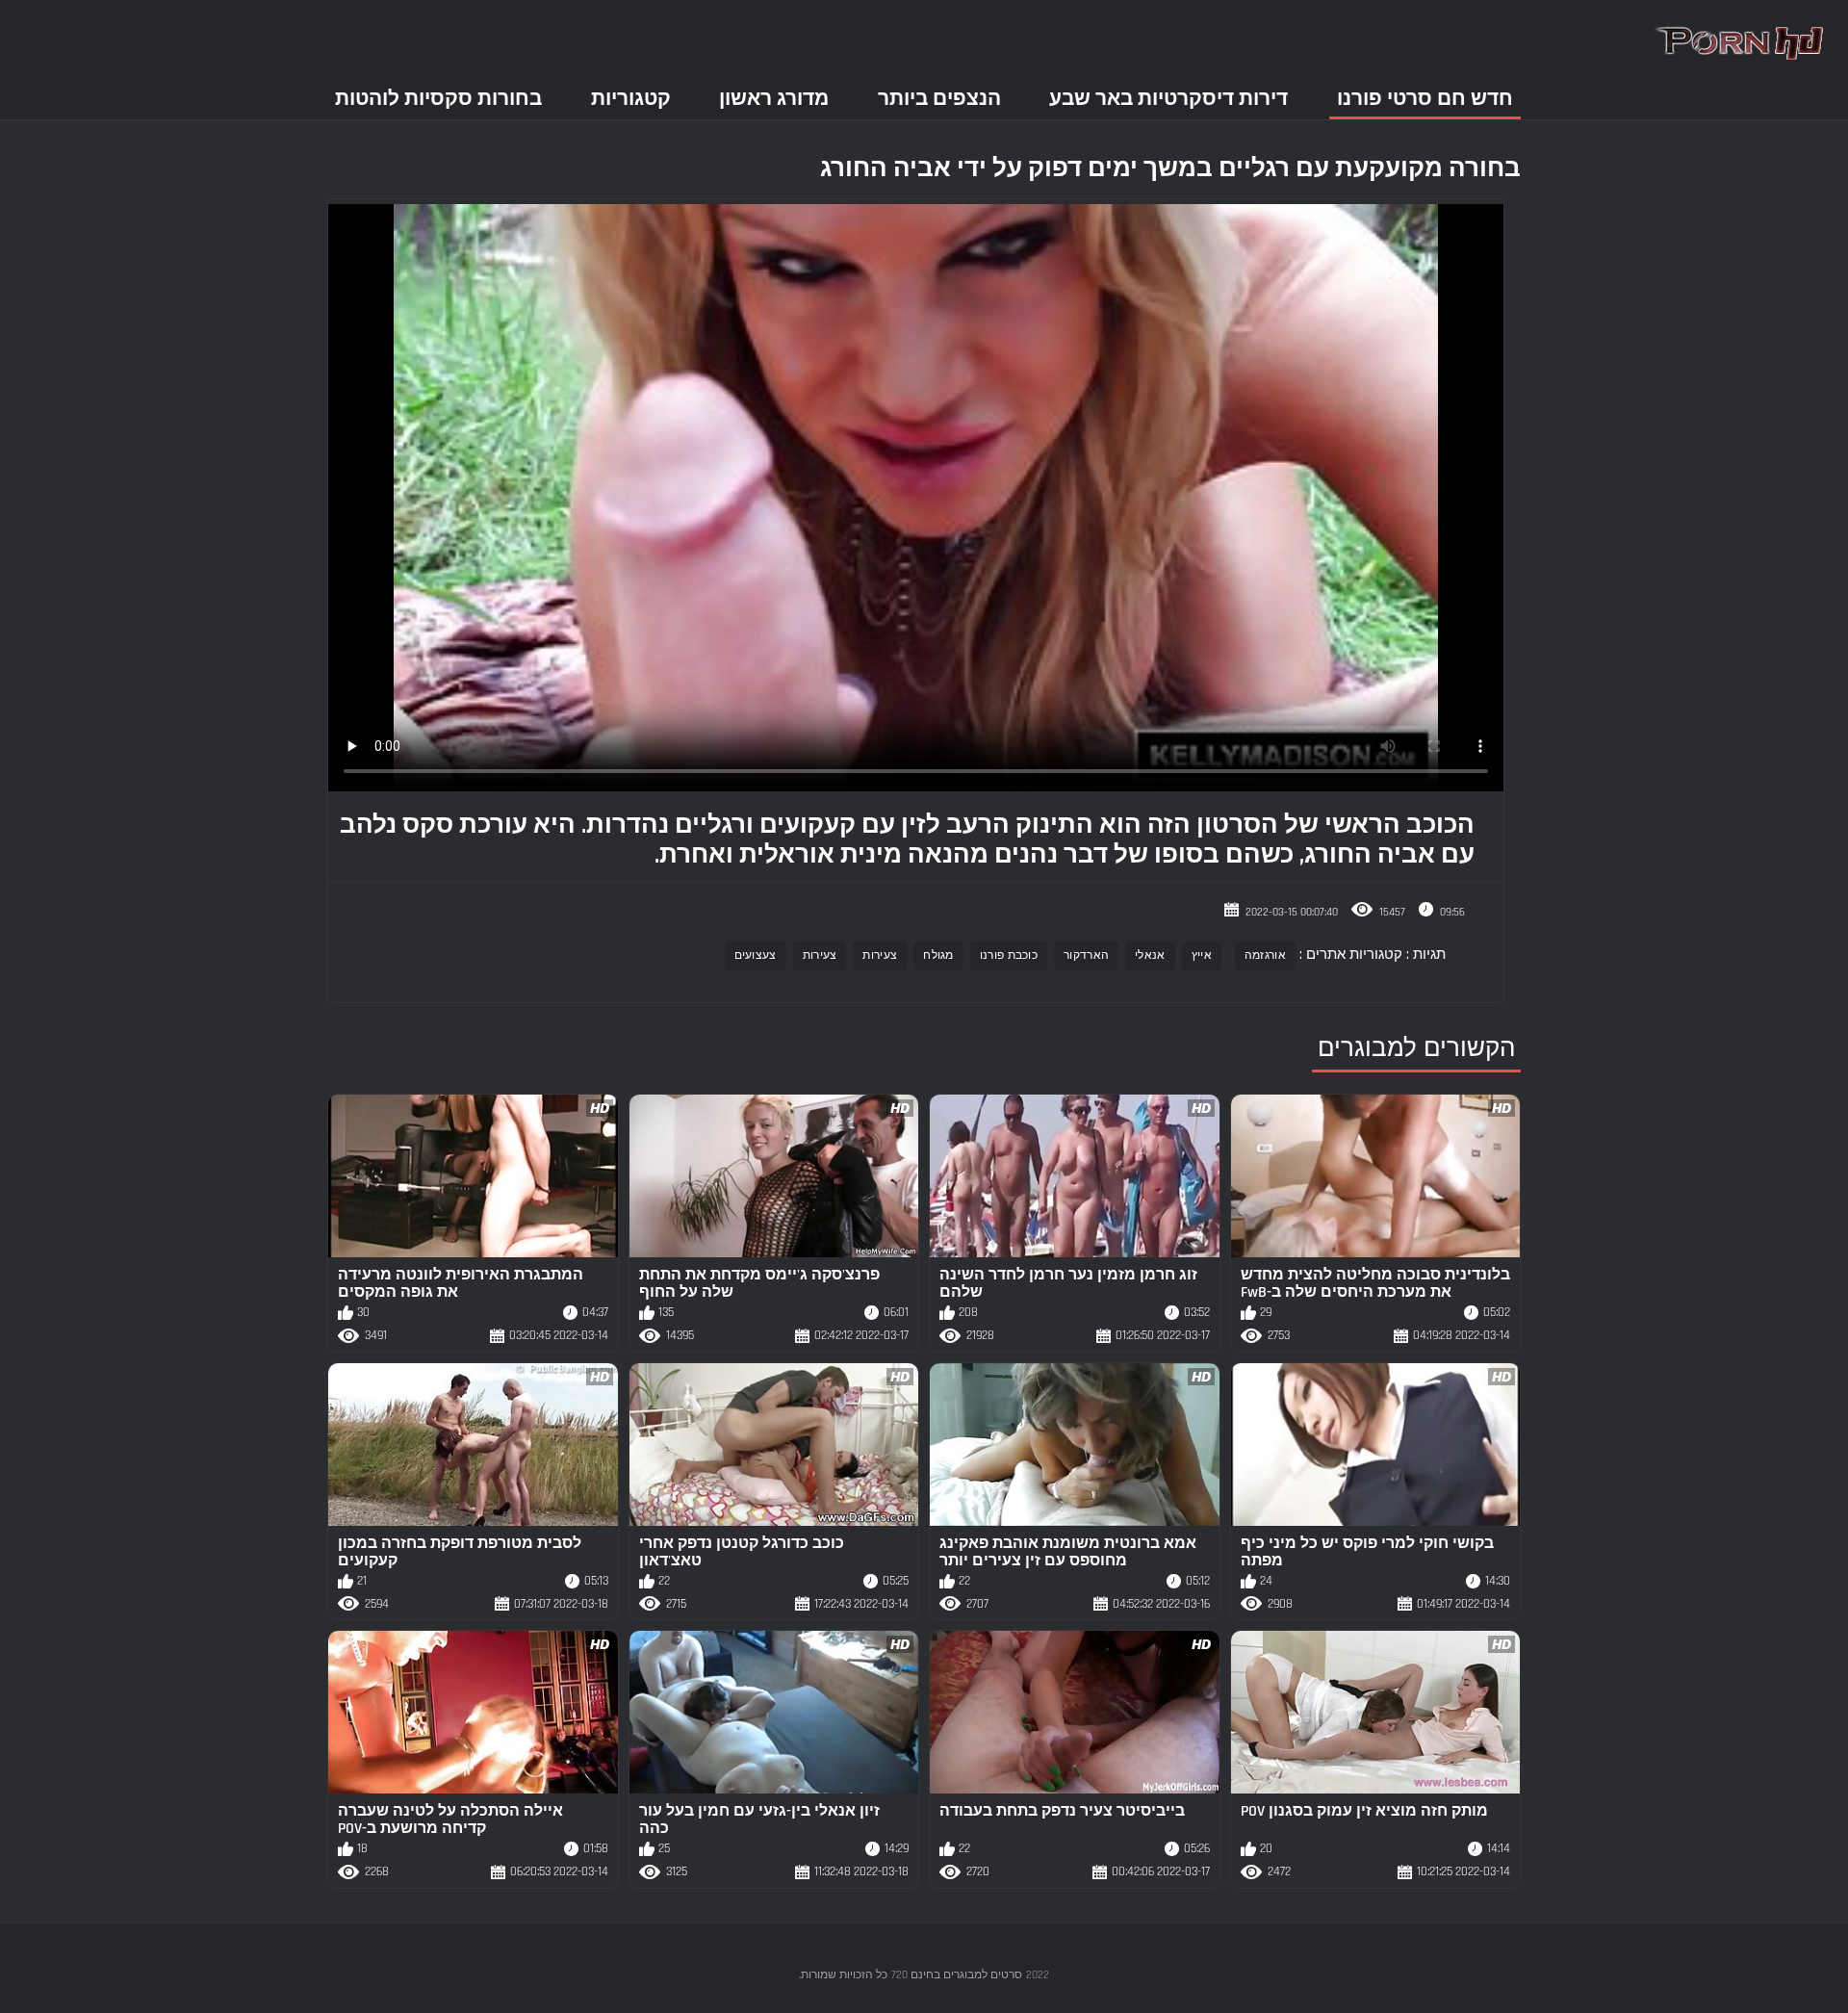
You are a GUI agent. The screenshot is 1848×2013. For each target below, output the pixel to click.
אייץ (1202, 955)
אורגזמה (1265, 955)
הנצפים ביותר (939, 99)
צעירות (880, 955)
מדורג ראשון (774, 99)
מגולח (938, 955)
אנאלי (1150, 955)
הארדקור (1086, 955)
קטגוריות (631, 99)
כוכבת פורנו (1009, 955)
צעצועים (756, 955)
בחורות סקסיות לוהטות (438, 99)
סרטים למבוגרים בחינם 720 (957, 1975)
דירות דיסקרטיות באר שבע (1168, 99)
